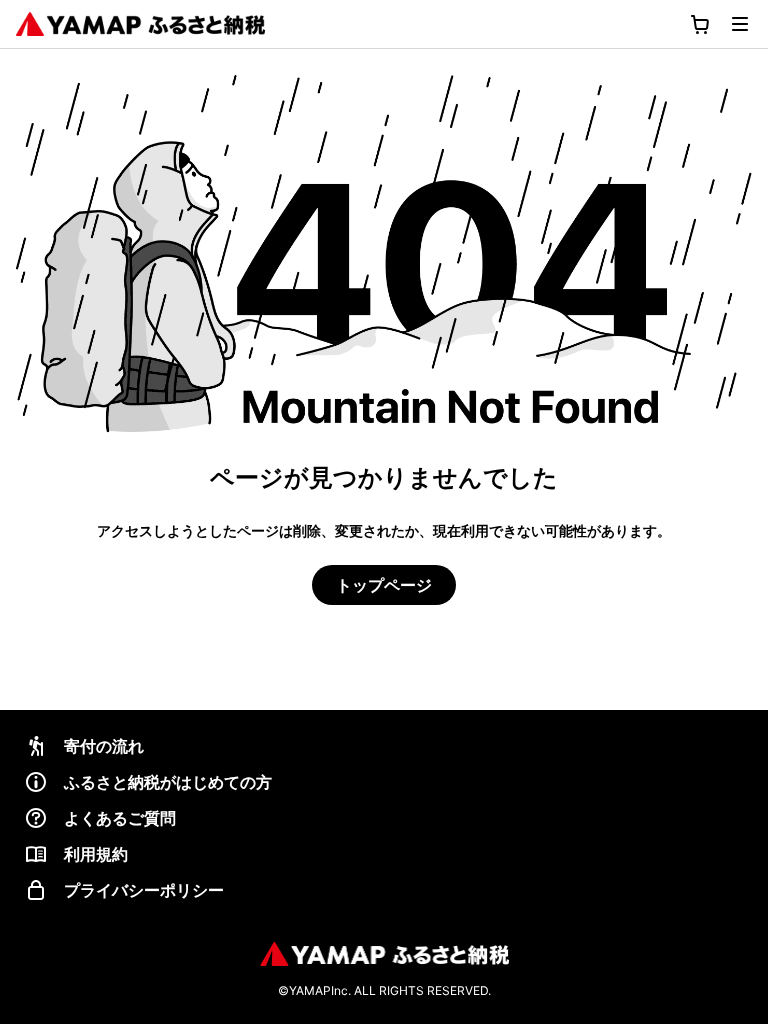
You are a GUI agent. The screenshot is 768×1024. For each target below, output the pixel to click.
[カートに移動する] (700, 24)
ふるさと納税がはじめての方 (168, 782)
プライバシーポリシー (144, 890)
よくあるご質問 (120, 818)
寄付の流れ (104, 746)
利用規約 (96, 854)
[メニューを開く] (740, 24)
